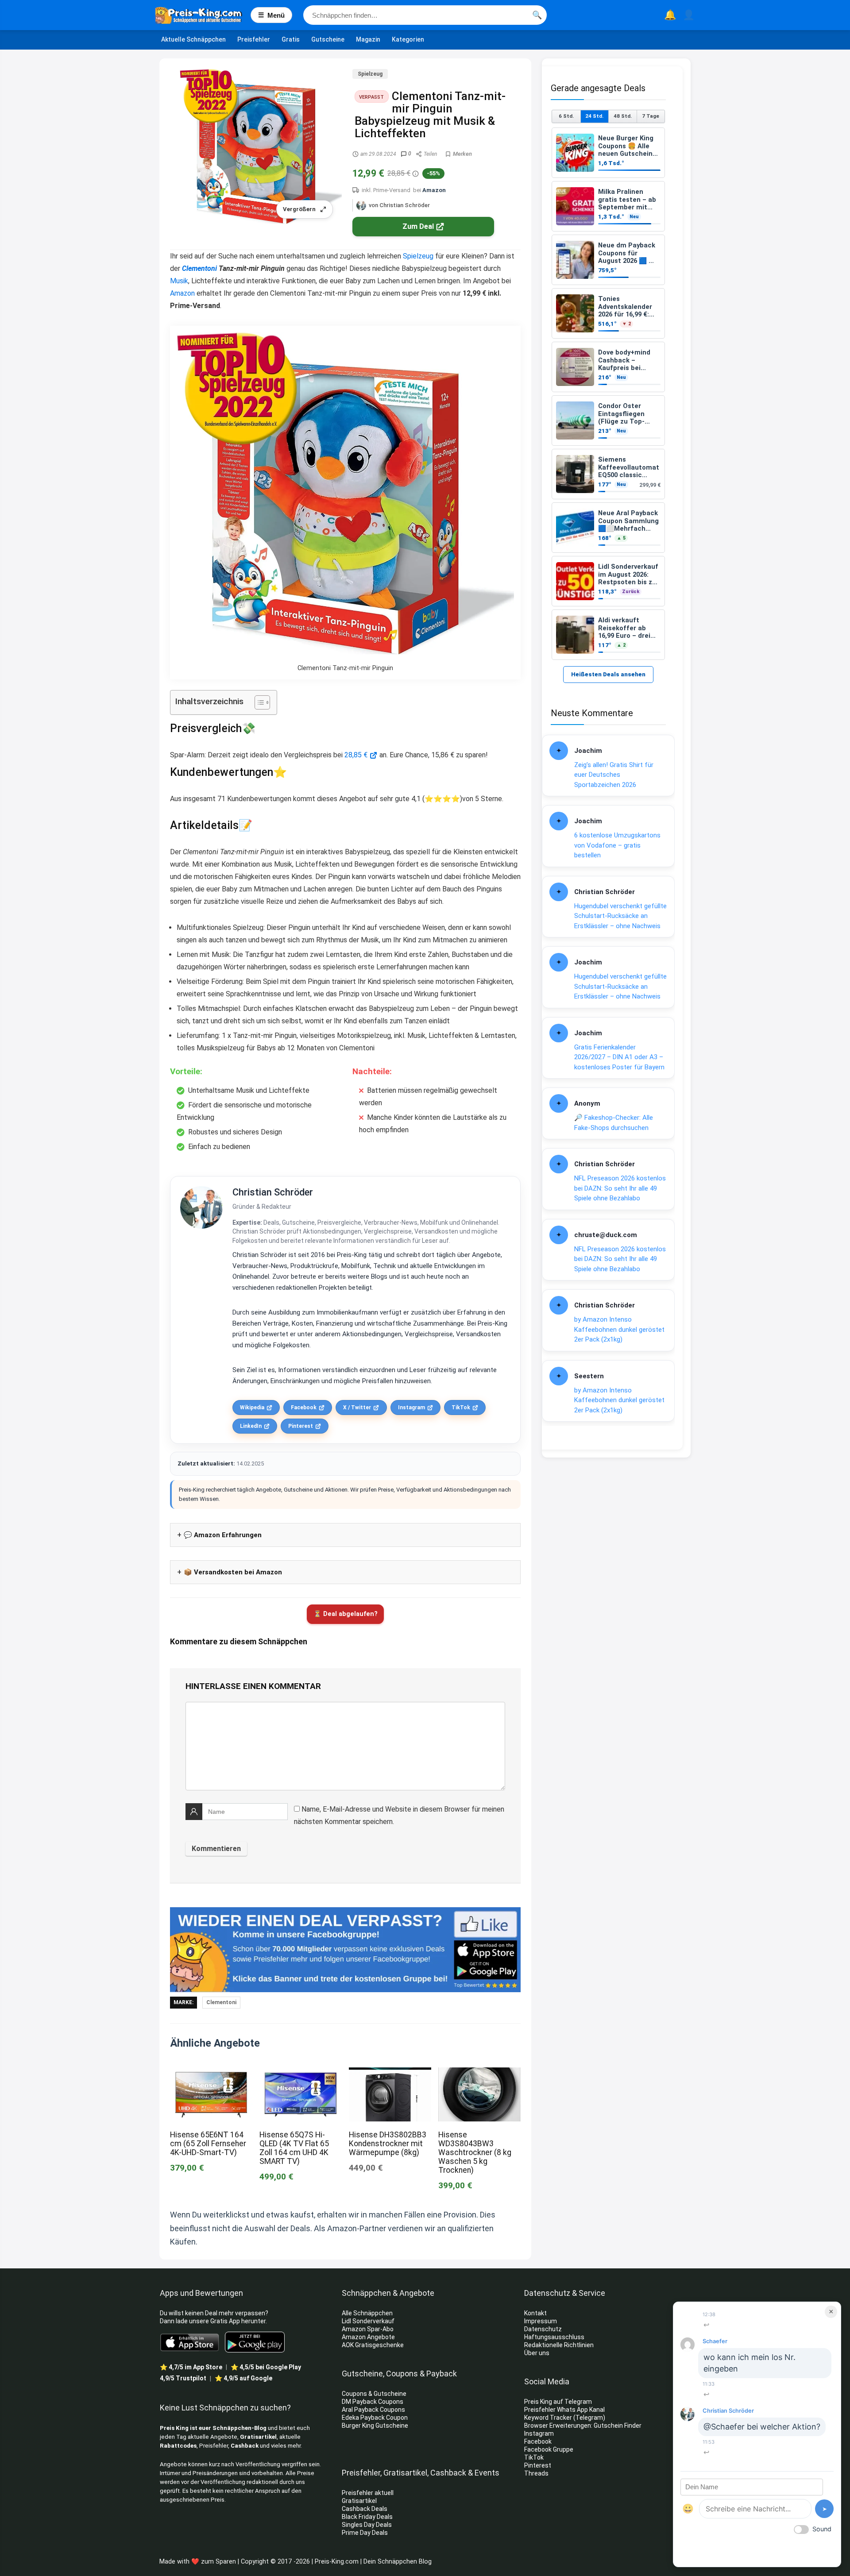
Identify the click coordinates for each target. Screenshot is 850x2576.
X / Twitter (357, 1408)
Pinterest (301, 1426)
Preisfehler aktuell (368, 2493)
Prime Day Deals (365, 2533)
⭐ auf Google (243, 2378)
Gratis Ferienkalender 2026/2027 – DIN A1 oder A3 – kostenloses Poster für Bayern (619, 1057)
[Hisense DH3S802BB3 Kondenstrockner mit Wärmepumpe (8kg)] (390, 2073)
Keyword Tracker (548, 2418)
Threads (536, 2473)
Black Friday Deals (367, 2517)
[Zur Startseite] (203, 15)
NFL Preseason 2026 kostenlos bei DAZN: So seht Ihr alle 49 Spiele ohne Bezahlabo (620, 1188)
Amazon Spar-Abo (368, 2329)
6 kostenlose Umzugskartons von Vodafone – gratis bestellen (617, 845)
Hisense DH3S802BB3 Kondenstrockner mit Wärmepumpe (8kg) (388, 2144)
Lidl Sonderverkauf (368, 2321)
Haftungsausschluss (554, 2337)
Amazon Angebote (368, 2337)
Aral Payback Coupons (373, 2410)
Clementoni (199, 268)
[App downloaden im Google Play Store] (255, 2342)
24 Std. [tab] (594, 116)
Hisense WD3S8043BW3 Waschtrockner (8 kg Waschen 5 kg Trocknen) (475, 2152)
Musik (179, 281)
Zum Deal (418, 226)
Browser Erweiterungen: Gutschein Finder (583, 2426)
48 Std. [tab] (623, 116)
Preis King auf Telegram (559, 2402)
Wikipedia (252, 1408)
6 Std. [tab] (566, 116)
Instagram (411, 1408)
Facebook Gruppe (549, 2449)
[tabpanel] (608, 394)
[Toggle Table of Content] (258, 702)
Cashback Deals (365, 2509)
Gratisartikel (258, 2437)
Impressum (541, 2321)
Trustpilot (183, 2378)
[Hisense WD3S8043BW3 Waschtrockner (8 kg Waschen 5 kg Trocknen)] (479, 2073)
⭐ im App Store (191, 2367)
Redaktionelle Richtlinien (559, 2345)
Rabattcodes (178, 2446)
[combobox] (425, 15)
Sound (822, 2529)
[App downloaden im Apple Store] (190, 2342)
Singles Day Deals (367, 2525)
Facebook (304, 1408)
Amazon (434, 190)
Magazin (368, 39)
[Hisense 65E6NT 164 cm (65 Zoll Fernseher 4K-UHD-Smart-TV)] (211, 2073)
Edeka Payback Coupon (375, 2418)
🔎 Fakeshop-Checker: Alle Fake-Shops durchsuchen (614, 1123)
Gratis (291, 39)
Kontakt (535, 2313)
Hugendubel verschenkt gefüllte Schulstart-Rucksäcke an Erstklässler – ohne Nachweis (620, 916)
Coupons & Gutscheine (374, 2394)
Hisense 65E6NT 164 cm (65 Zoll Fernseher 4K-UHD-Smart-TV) (208, 2144)
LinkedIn (251, 1426)
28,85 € (356, 755)
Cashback (245, 2446)
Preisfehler (254, 39)
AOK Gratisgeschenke (373, 2345)
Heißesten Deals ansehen (608, 674)
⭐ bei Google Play (266, 2367)
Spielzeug (370, 74)
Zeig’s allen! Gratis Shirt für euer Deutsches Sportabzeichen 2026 (614, 775)
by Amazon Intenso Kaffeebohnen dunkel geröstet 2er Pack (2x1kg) (619, 1329)
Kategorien (408, 39)
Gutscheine (328, 39)
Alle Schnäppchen (367, 2313)
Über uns (537, 2353)
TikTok (461, 1408)
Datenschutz (543, 2329)
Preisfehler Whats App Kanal (565, 2410)
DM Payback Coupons (373, 2402)
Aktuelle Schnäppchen (193, 39)
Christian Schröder (273, 1192)
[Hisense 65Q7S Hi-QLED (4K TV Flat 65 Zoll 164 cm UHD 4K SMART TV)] (301, 2073)
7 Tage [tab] (651, 116)
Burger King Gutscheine (375, 2426)
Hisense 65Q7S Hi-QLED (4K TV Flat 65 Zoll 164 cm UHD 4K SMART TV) (294, 2148)
